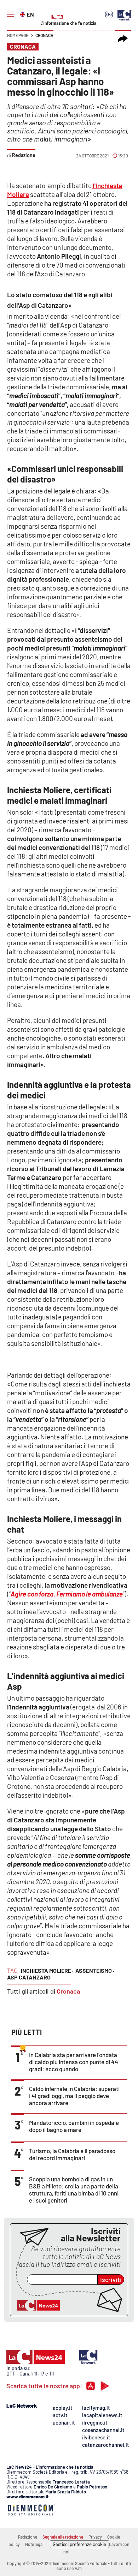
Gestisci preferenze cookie (79, 2544)
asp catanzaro (29, 1977)
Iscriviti (111, 2280)
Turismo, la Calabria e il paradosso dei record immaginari (72, 2154)
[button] (123, 39)
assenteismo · (95, 1970)
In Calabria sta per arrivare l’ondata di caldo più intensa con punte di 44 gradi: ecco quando (74, 2062)
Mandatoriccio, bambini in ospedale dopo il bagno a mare (74, 2126)
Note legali (35, 2544)
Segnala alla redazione (63, 2537)
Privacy (95, 2537)
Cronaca (44, 35)
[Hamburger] (11, 14)
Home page (18, 35)
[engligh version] (23, 14)
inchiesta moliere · (47, 1970)
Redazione (28, 2537)
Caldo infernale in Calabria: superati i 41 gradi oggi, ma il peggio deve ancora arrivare (74, 2096)
